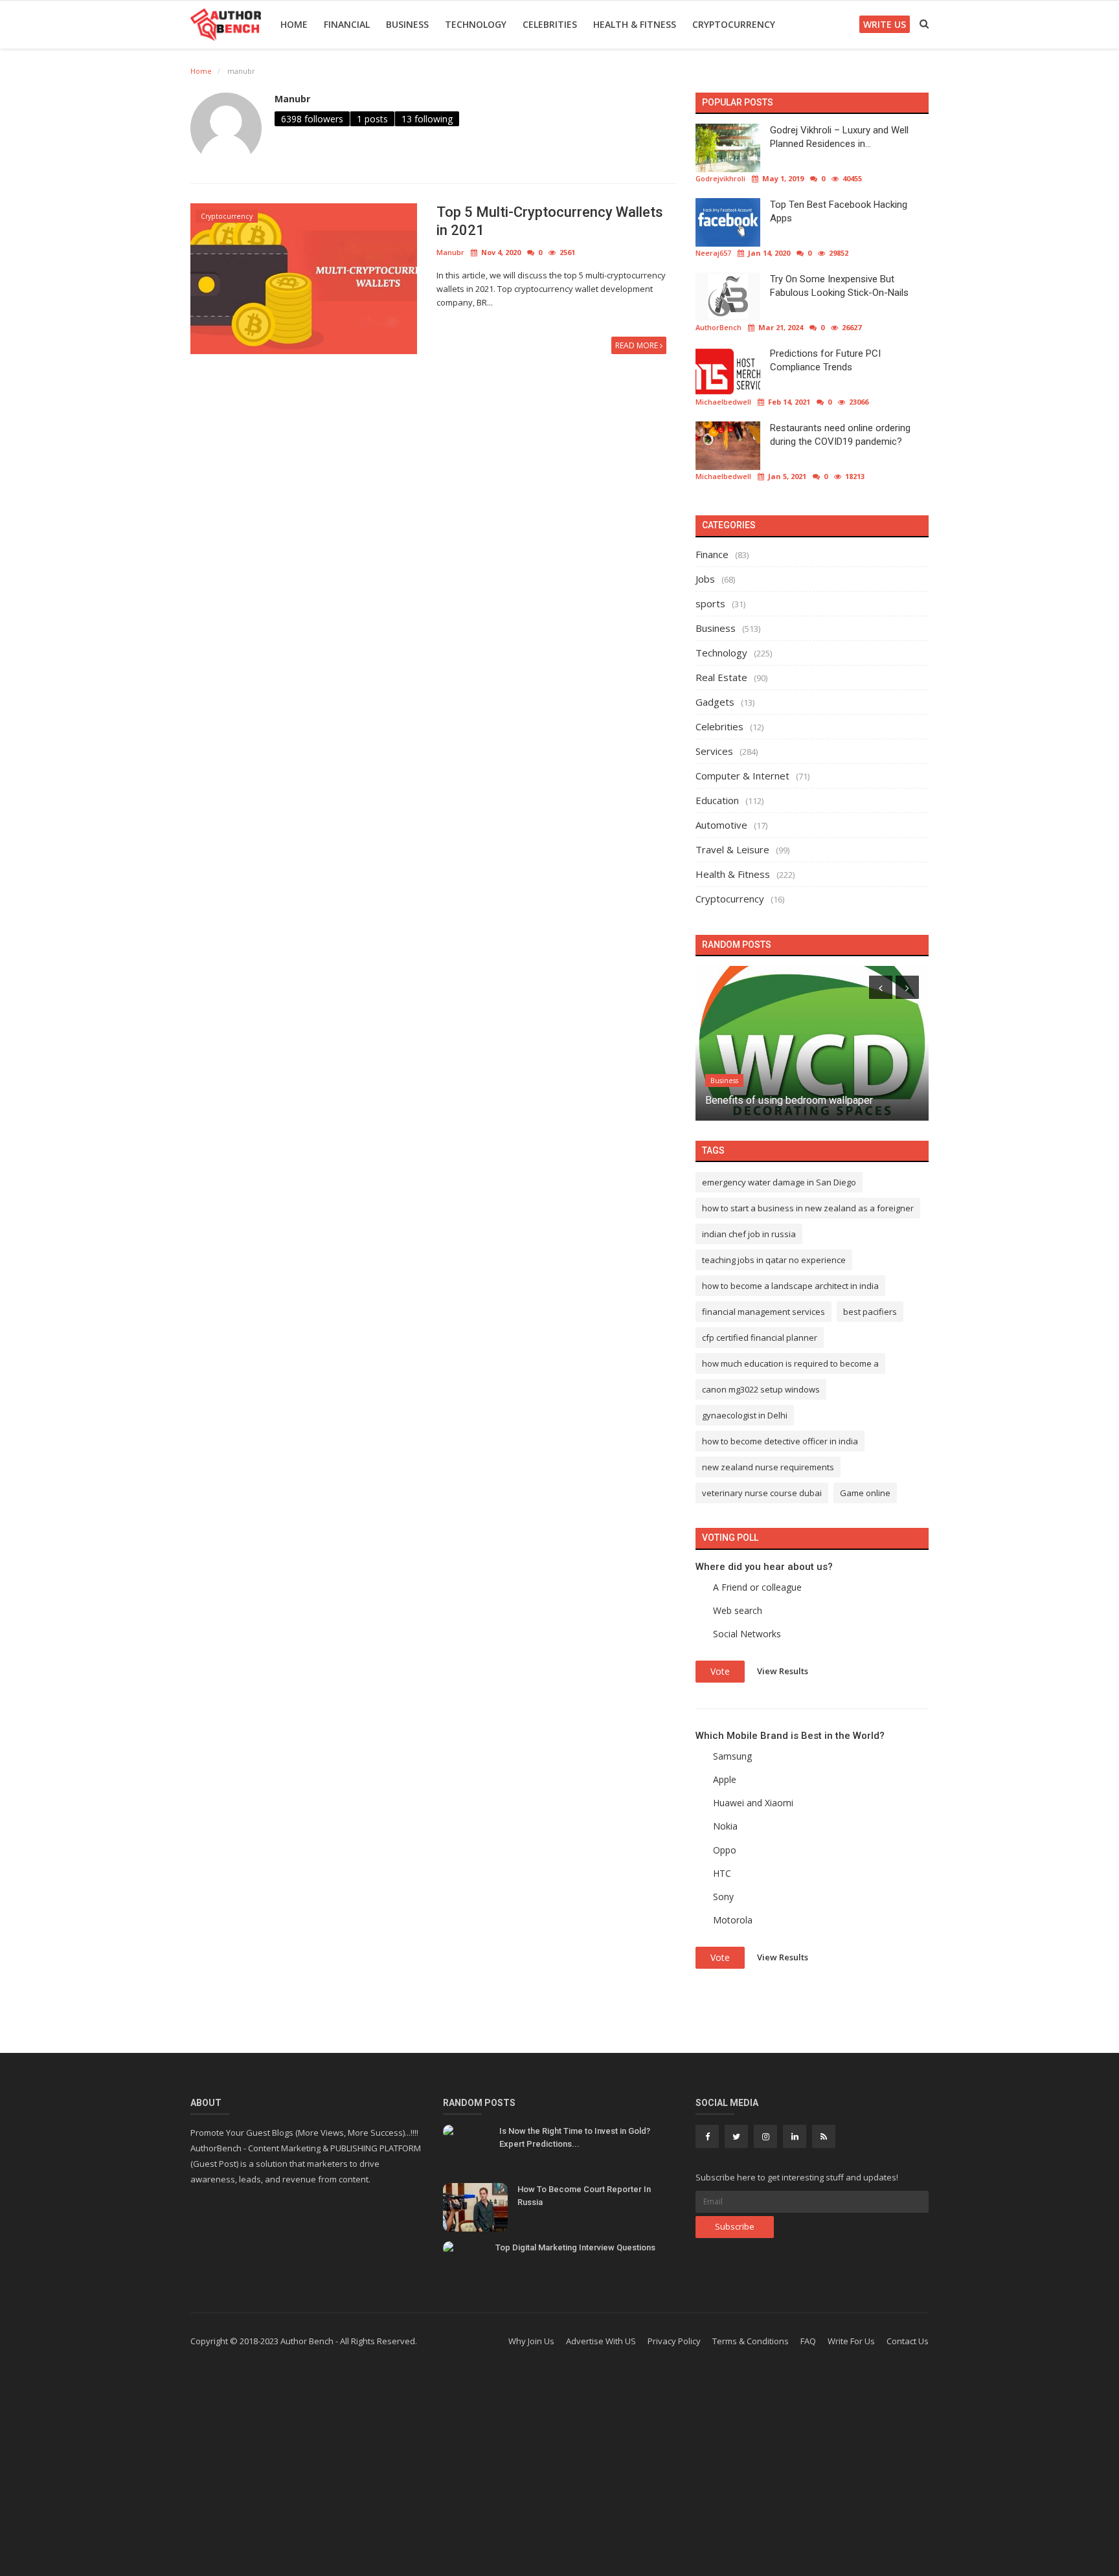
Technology (476, 24)
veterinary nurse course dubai (762, 1493)
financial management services (763, 1312)
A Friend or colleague (757, 1587)
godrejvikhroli (720, 178)
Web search (738, 1610)
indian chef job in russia (749, 1234)
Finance (712, 554)
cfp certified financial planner (760, 1338)
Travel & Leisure (732, 849)
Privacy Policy (674, 2341)
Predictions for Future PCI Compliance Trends (825, 360)
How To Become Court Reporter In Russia (584, 2196)
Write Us (885, 24)
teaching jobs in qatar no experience (774, 1260)
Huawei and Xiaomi (753, 1803)
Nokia (725, 1826)
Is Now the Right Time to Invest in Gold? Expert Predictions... (575, 2137)
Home (294, 24)
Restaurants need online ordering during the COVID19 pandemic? (840, 435)
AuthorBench (718, 327)
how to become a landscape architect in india (790, 1286)
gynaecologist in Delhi (745, 1415)
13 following (427, 119)
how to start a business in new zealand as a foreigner (808, 1208)
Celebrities (550, 24)
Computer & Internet (742, 776)
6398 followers (312, 119)
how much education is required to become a (790, 1363)
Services (714, 751)
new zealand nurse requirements (768, 1467)
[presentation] (881, 987)
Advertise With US (601, 2341)
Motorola (733, 1920)
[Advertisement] (559, 2472)
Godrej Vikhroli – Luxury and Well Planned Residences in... (839, 137)
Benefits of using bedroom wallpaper (789, 1100)
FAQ (808, 2341)
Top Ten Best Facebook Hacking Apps (839, 211)
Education (717, 800)
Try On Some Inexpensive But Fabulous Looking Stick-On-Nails (839, 286)
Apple (725, 1779)
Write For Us (851, 2341)
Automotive (721, 825)
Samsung (732, 1756)
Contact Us (908, 2341)
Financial (347, 24)
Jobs (705, 579)
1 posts (372, 119)
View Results (783, 1670)
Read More (638, 345)
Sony (723, 1897)
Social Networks (747, 1634)
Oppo (725, 1850)
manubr (292, 99)
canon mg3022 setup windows (761, 1389)
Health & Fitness (635, 24)
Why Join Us (531, 2341)
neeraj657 (713, 253)
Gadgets (715, 702)
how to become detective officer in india (780, 1441)
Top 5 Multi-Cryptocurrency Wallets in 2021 (550, 221)
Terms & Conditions (751, 2341)
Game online (865, 1493)
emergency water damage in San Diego (779, 1182)
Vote (720, 1671)
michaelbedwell (723, 402)
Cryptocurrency (734, 24)
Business (407, 24)
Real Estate (721, 677)
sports (710, 603)
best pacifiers (870, 1312)
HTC (722, 1873)
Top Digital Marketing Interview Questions (575, 2247)
